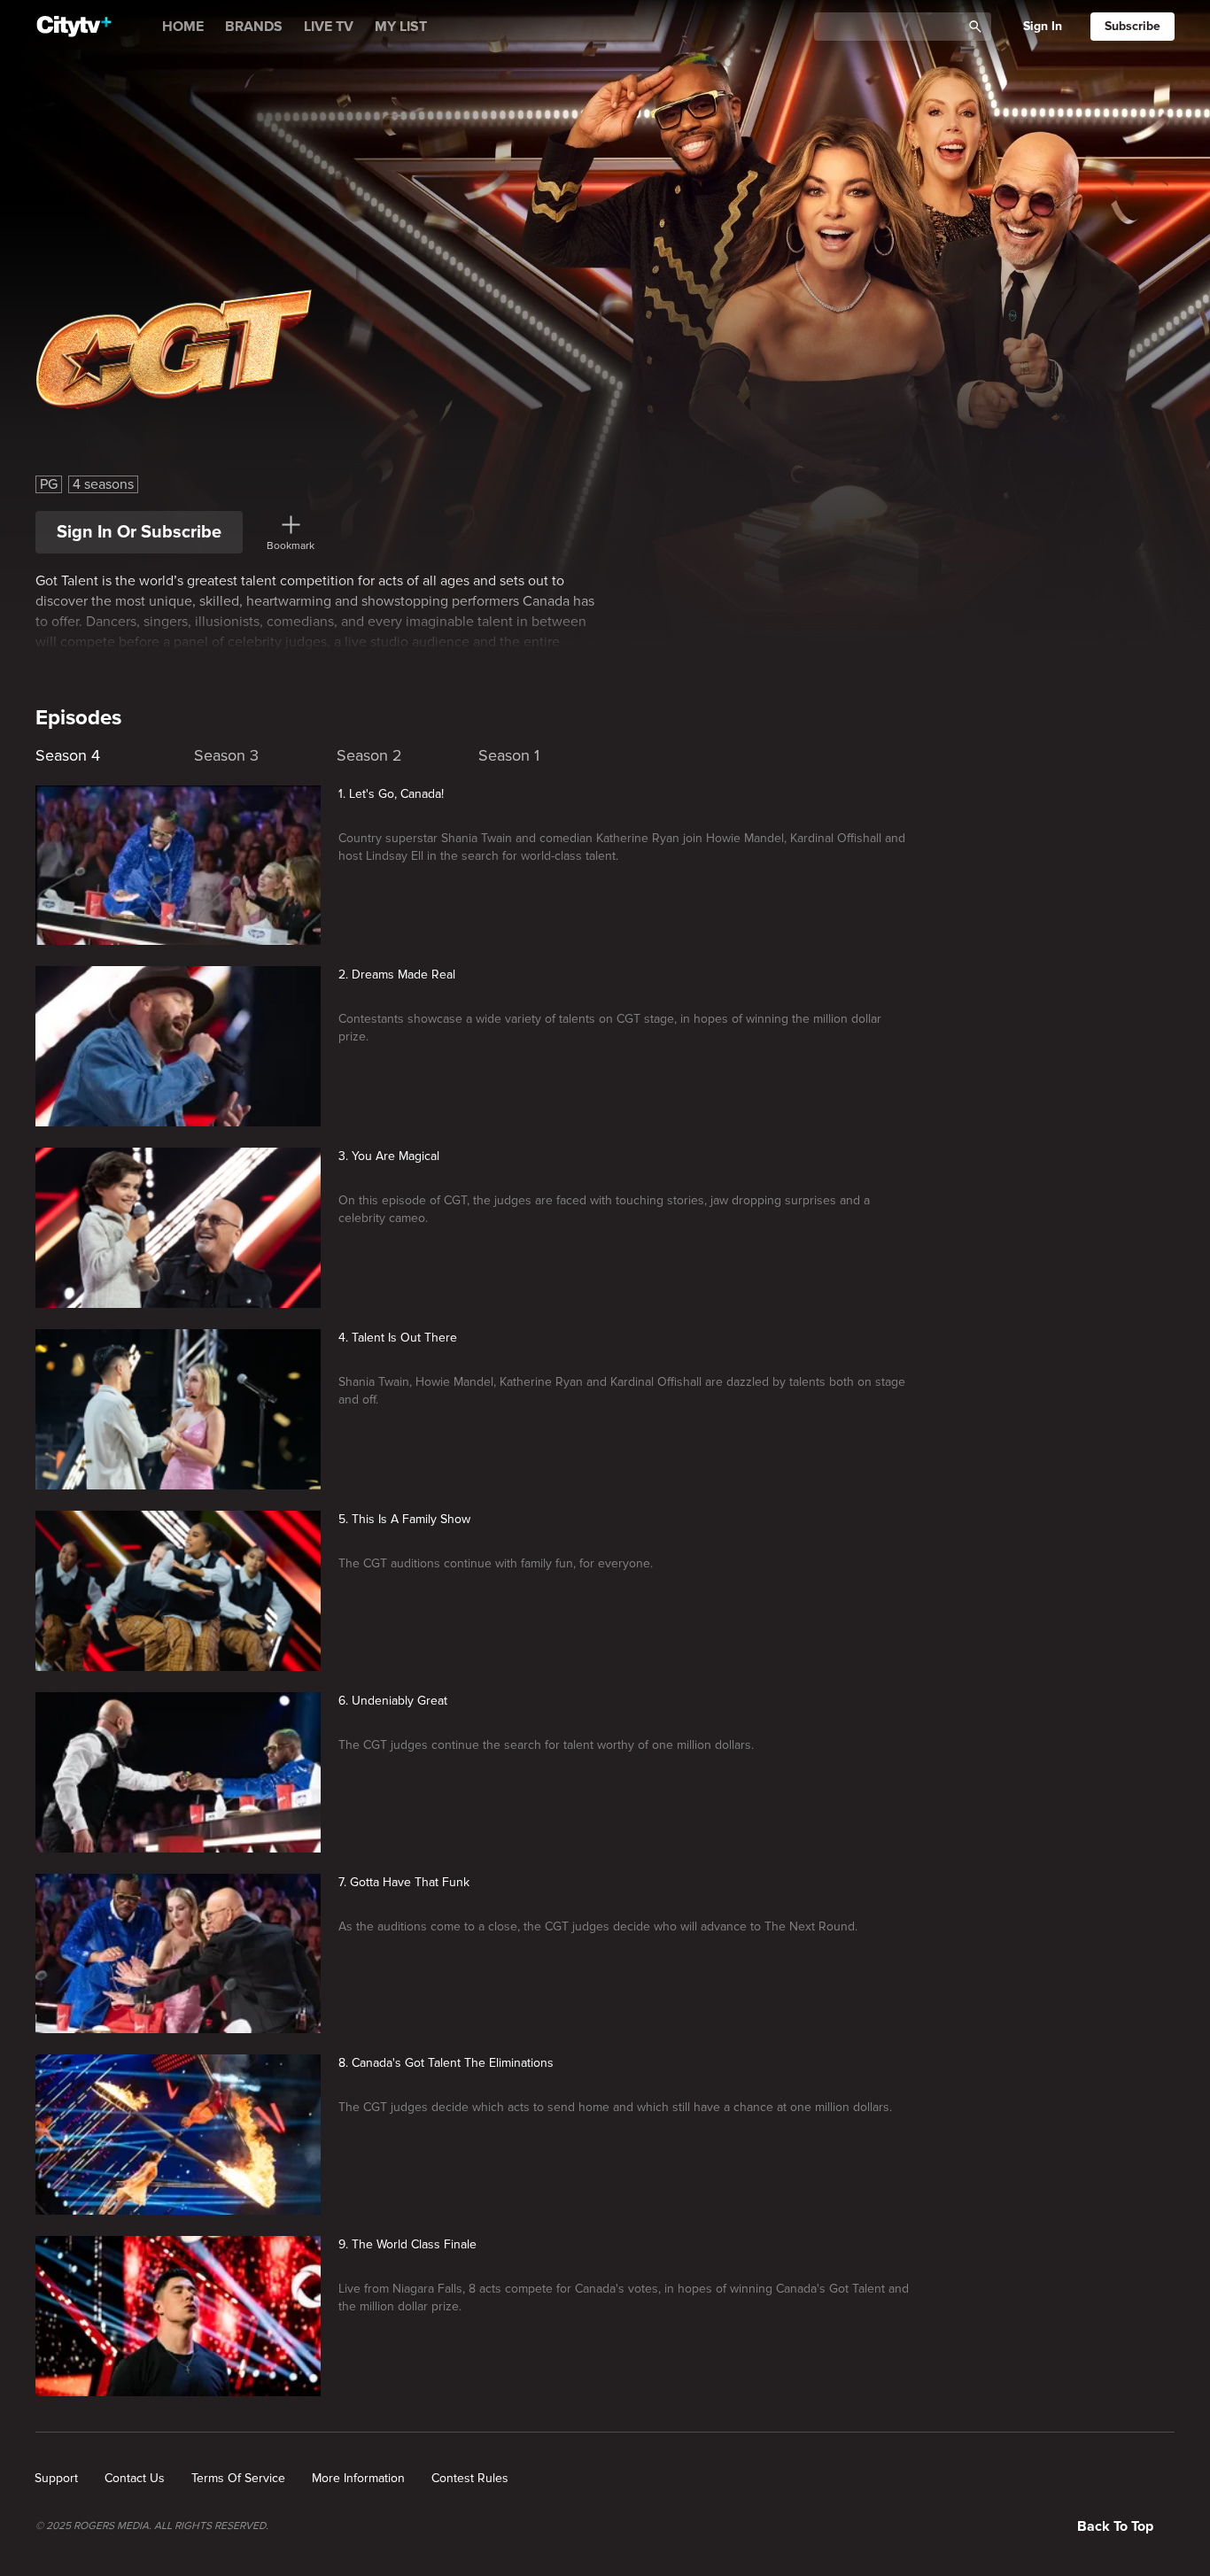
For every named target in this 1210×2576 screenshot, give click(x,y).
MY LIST (401, 27)
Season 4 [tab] (68, 755)
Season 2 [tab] (369, 755)
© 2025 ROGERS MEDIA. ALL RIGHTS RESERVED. (152, 2526)
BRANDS (254, 27)
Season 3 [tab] (226, 755)
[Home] (74, 27)
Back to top (1115, 2526)
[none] (56, 2479)
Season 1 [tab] (509, 755)
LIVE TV (329, 27)
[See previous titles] (35, 751)
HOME (183, 27)
